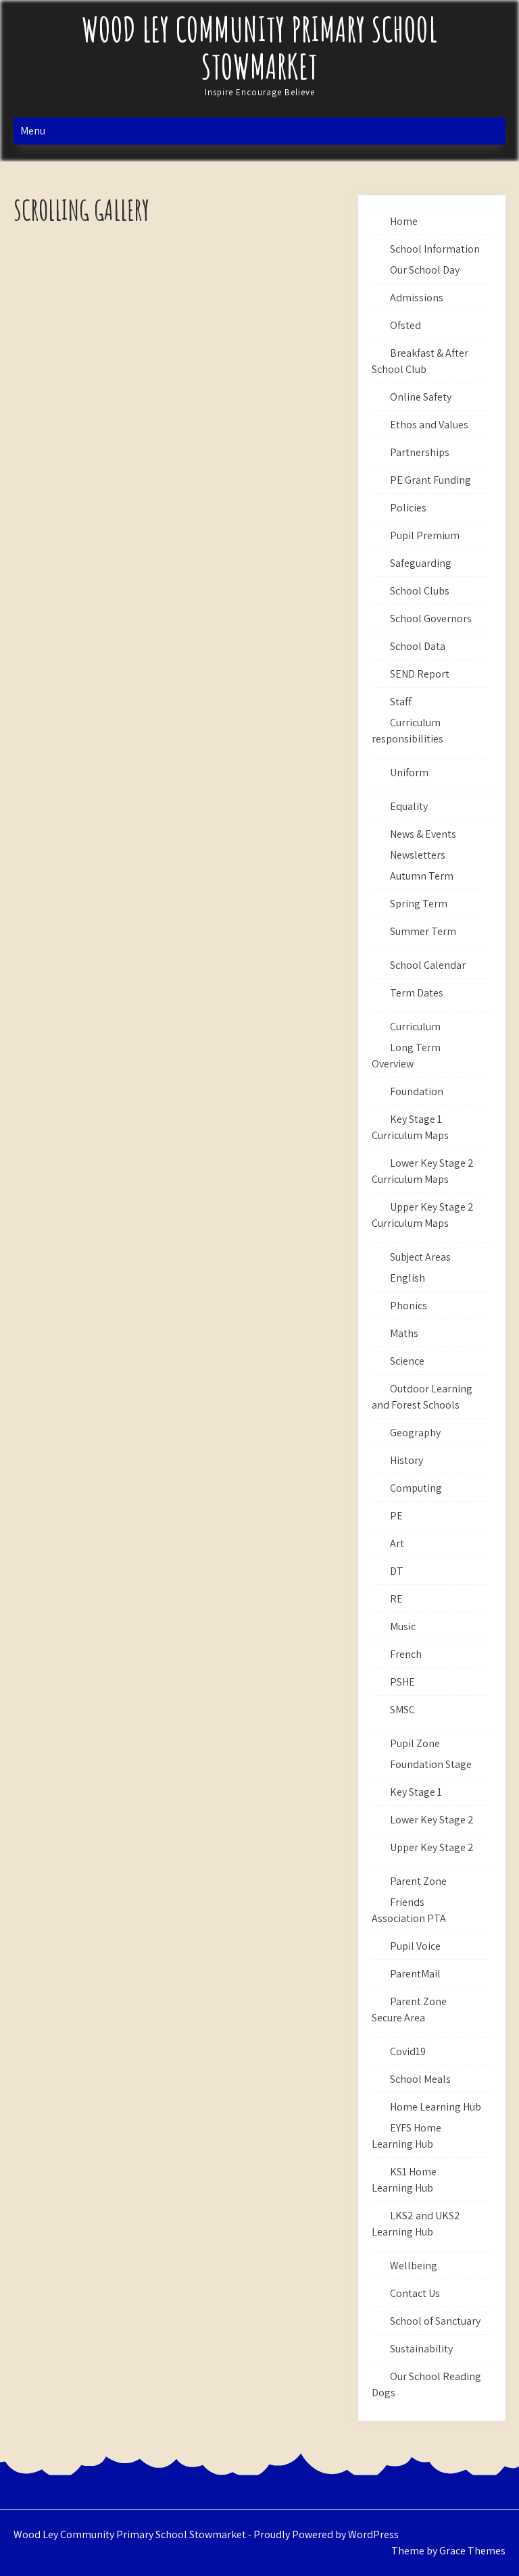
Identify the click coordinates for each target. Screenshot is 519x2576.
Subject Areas (420, 1257)
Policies (408, 508)
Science (407, 1361)
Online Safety (421, 397)
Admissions (417, 298)
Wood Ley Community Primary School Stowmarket (259, 47)
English (407, 1278)
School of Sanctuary (435, 2321)
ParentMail (415, 1974)
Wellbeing (414, 2266)
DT (397, 1571)
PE (396, 1516)
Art (397, 1543)
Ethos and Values (429, 425)
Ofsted (405, 325)
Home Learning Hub (436, 2107)
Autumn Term (422, 876)
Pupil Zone (415, 1743)
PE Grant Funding (430, 480)
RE (396, 1599)
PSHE (402, 1682)
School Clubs (420, 591)
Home (404, 221)
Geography (415, 1433)
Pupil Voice (415, 1946)
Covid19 (408, 2051)
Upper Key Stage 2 (432, 1847)
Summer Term (423, 931)
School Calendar (428, 965)
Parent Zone (418, 1881)
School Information (435, 249)
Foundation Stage (431, 1764)
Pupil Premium (425, 535)
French (406, 1654)
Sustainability (421, 2349)
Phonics (409, 1306)
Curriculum (415, 1027)
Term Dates (417, 993)
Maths (404, 1333)
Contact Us (415, 2293)
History (406, 1460)
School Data (418, 646)
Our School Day (425, 270)
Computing (416, 1488)
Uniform (409, 773)
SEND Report (420, 674)
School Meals (420, 2079)
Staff (401, 702)
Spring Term (419, 904)
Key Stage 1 (416, 1792)
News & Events (423, 834)
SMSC (402, 1710)
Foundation (417, 1091)
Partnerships (420, 452)
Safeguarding (421, 563)
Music (403, 1626)
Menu (33, 131)
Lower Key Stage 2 (432, 1820)
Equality (409, 806)
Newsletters (418, 855)
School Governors (431, 618)
